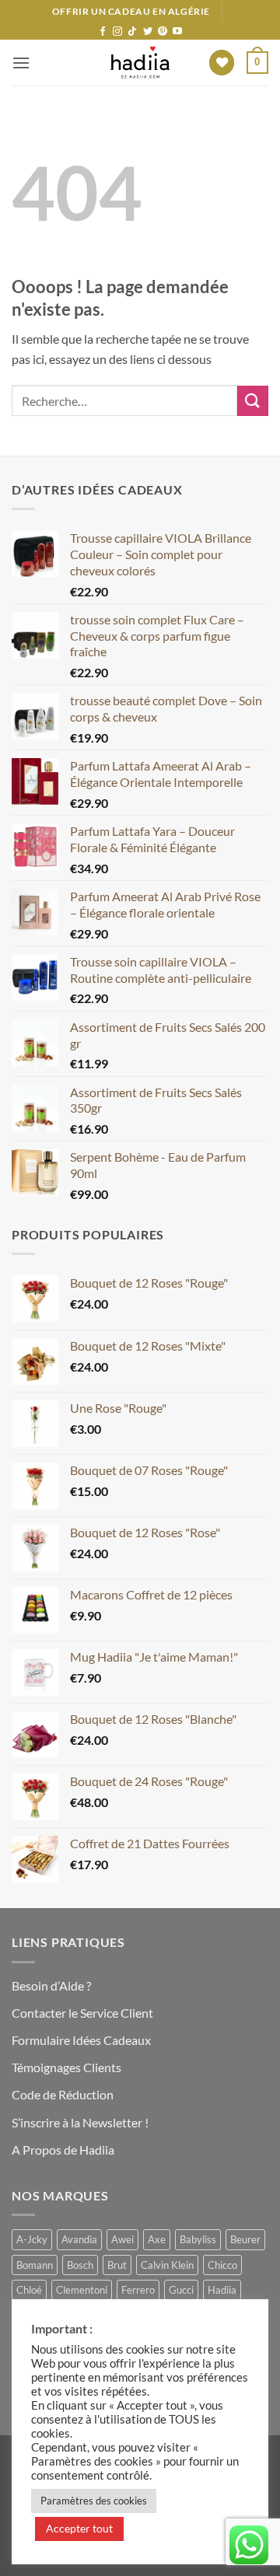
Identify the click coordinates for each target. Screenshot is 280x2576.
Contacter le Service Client (82, 2013)
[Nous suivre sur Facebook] (103, 32)
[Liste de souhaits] (222, 63)
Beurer (245, 2239)
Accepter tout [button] (79, 2528)
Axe (157, 2239)
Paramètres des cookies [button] (94, 2501)
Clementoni (82, 2290)
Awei (122, 2239)
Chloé (29, 2290)
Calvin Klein (167, 2265)
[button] (21, 63)
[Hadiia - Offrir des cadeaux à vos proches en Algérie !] (140, 63)
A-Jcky (32, 2239)
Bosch (80, 2265)
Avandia (79, 2239)
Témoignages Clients (66, 2067)
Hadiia (222, 2290)
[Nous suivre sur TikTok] (132, 32)
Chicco (222, 2265)
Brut (117, 2265)
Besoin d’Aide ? (51, 1985)
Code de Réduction (63, 2094)
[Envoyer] (253, 401)
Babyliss (198, 2239)
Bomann (35, 2265)
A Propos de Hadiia (63, 2150)
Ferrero (138, 2290)
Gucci (181, 2290)
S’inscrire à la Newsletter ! (80, 2122)
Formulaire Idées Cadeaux (81, 2040)
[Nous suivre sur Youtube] (177, 32)
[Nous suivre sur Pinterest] (163, 32)
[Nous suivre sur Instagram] (117, 32)
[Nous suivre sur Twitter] (148, 32)
